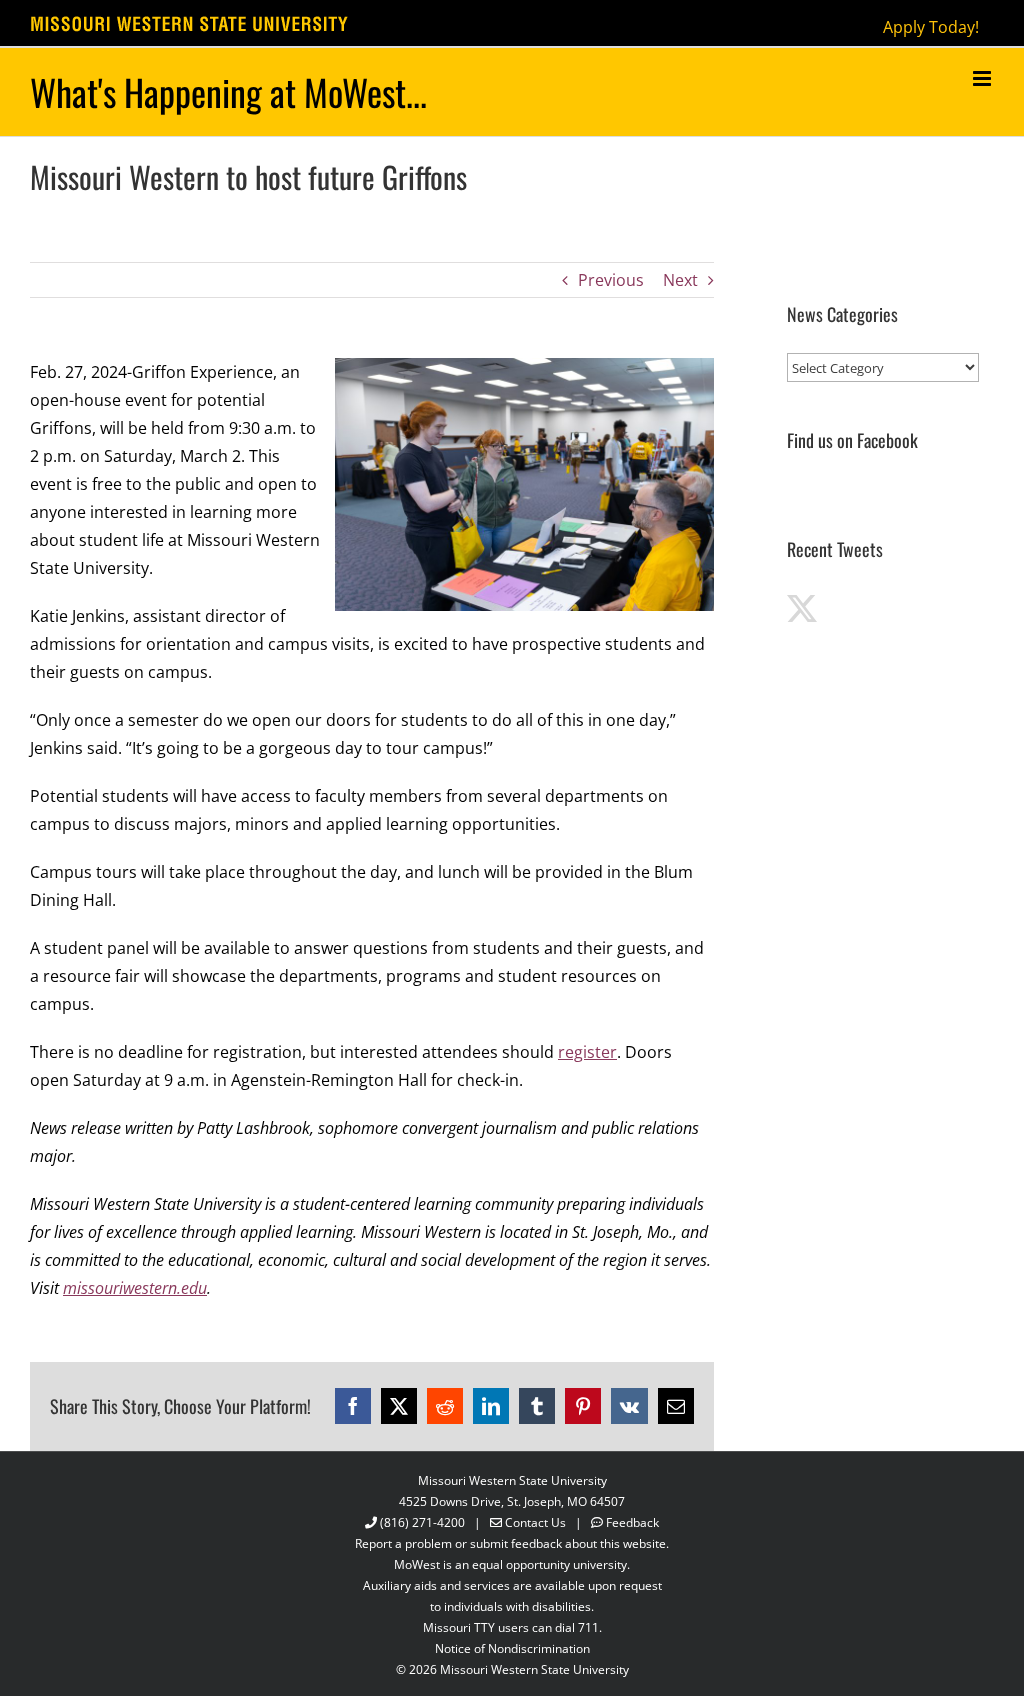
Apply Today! (931, 27)
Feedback (632, 1522)
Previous (611, 280)
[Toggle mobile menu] (983, 78)
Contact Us (535, 1522)
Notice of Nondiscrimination (512, 1648)
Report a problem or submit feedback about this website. (512, 1543)
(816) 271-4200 (422, 1522)
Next (680, 280)
